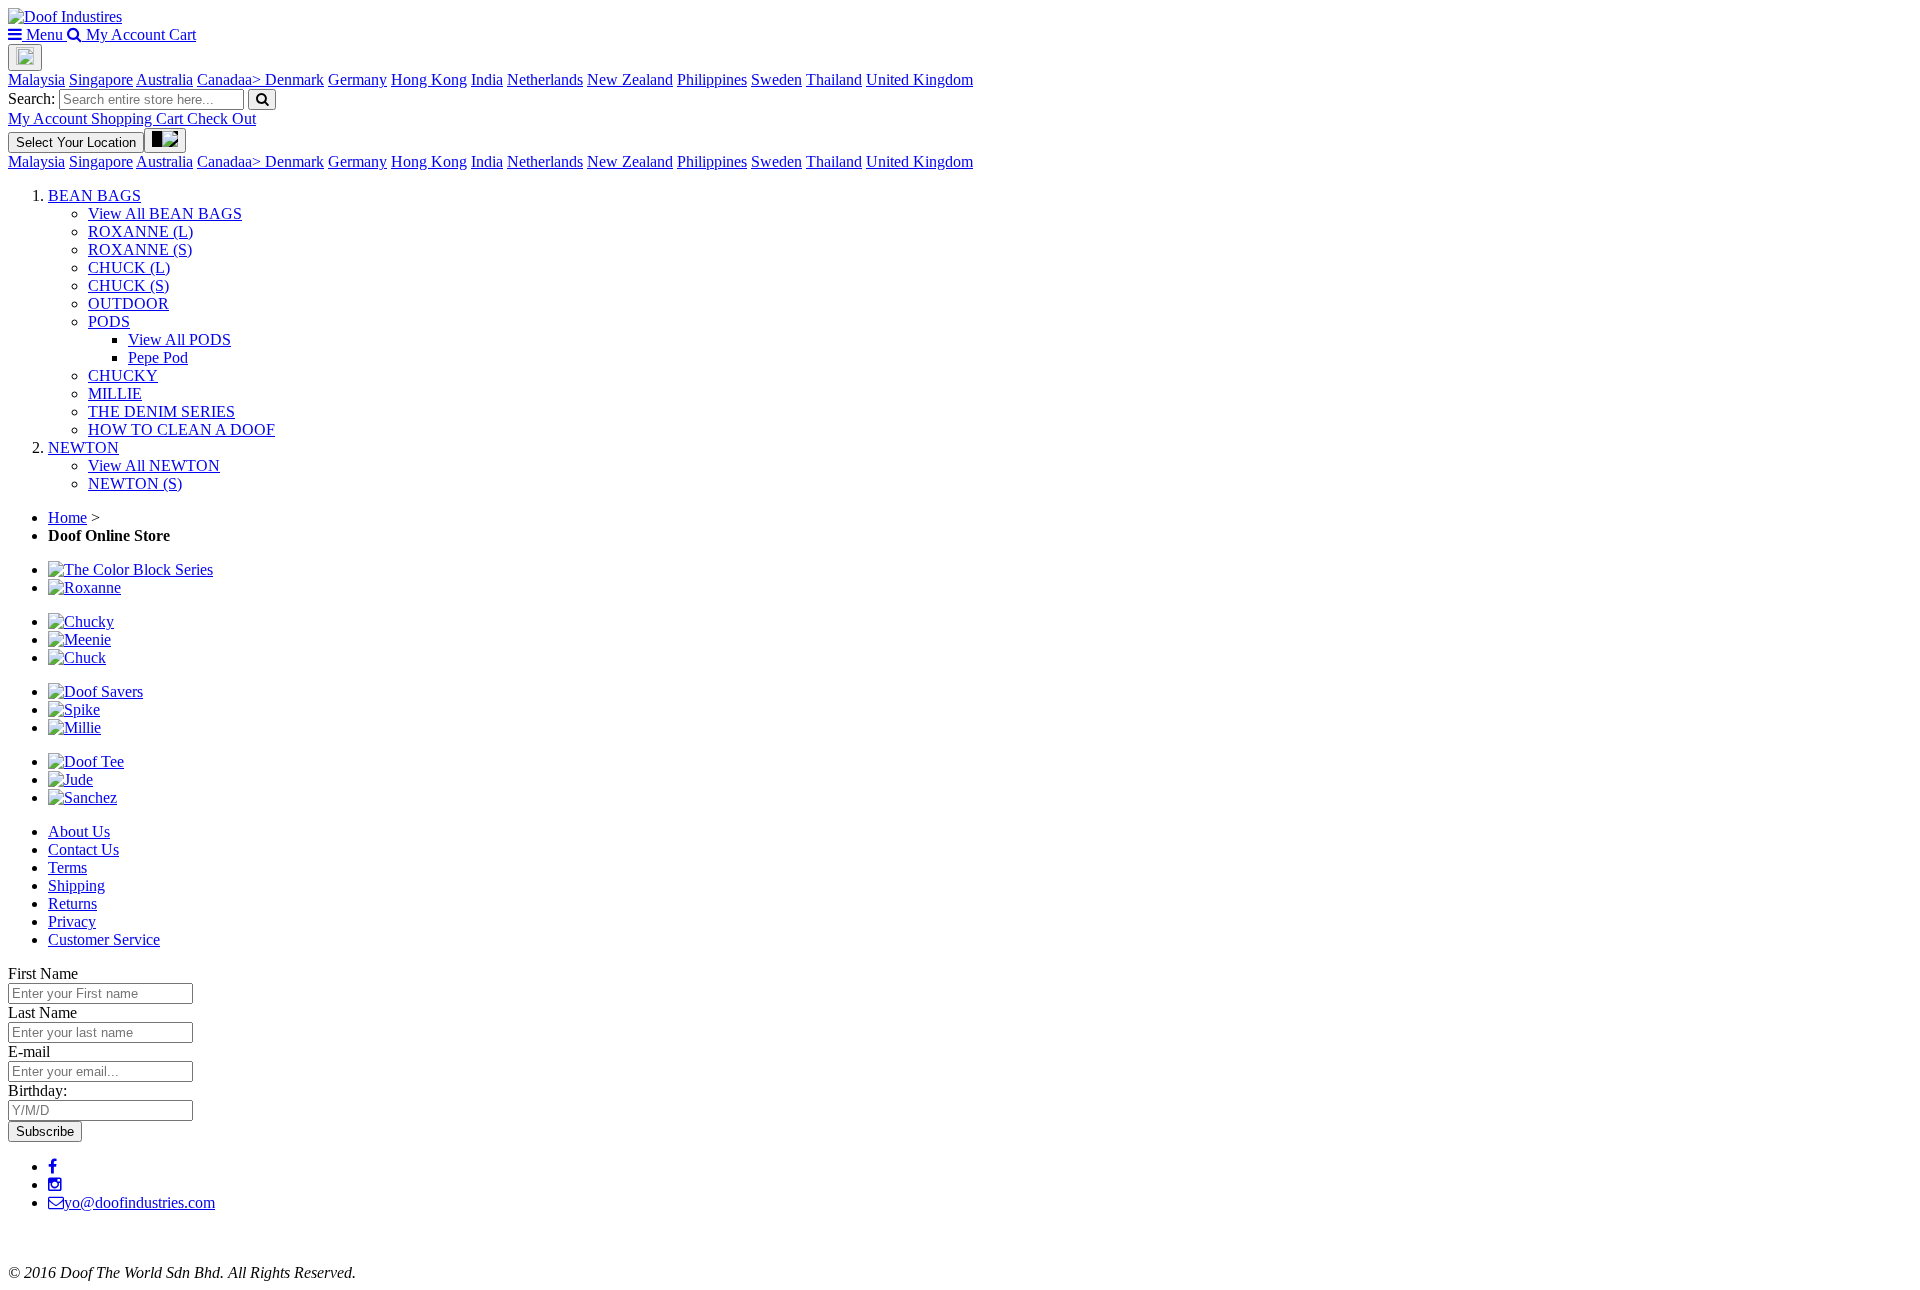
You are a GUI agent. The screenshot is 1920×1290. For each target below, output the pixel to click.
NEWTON (83, 447)
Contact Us (83, 849)
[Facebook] (52, 1166)
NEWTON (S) (135, 483)
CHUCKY (123, 375)
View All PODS (179, 339)
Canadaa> (231, 79)
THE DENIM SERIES (161, 411)
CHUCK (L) (129, 267)
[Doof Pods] (130, 569)
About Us (79, 831)
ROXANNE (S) (140, 249)
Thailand (834, 79)
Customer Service (104, 939)
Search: (31, 98)
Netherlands (545, 79)
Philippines (712, 79)
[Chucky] (81, 621)
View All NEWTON (154, 465)
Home (67, 517)
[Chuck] (77, 657)
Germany (357, 79)
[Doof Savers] (95, 691)
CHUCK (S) (128, 285)
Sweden (776, 79)
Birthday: (37, 1090)
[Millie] (74, 727)
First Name (43, 973)
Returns (72, 903)
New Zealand (630, 79)
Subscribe (45, 1131)
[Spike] (74, 709)
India (487, 79)
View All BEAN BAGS (165, 213)
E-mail (29, 1051)
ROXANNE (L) (140, 231)
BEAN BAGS (94, 195)
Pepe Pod (158, 357)
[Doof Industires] (65, 16)
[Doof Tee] (86, 761)
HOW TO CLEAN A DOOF (181, 429)
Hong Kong (429, 79)
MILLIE (115, 393)
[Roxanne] (84, 587)
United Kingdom (919, 79)
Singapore (101, 79)
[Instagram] (55, 1184)
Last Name (42, 1012)
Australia (164, 79)
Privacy (72, 921)
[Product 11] (82, 797)
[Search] (262, 99)
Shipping (76, 885)
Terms (67, 867)
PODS (109, 321)
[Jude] (70, 779)
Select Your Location (76, 142)
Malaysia (36, 79)
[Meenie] (79, 639)
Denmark (294, 79)
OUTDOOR (128, 303)
